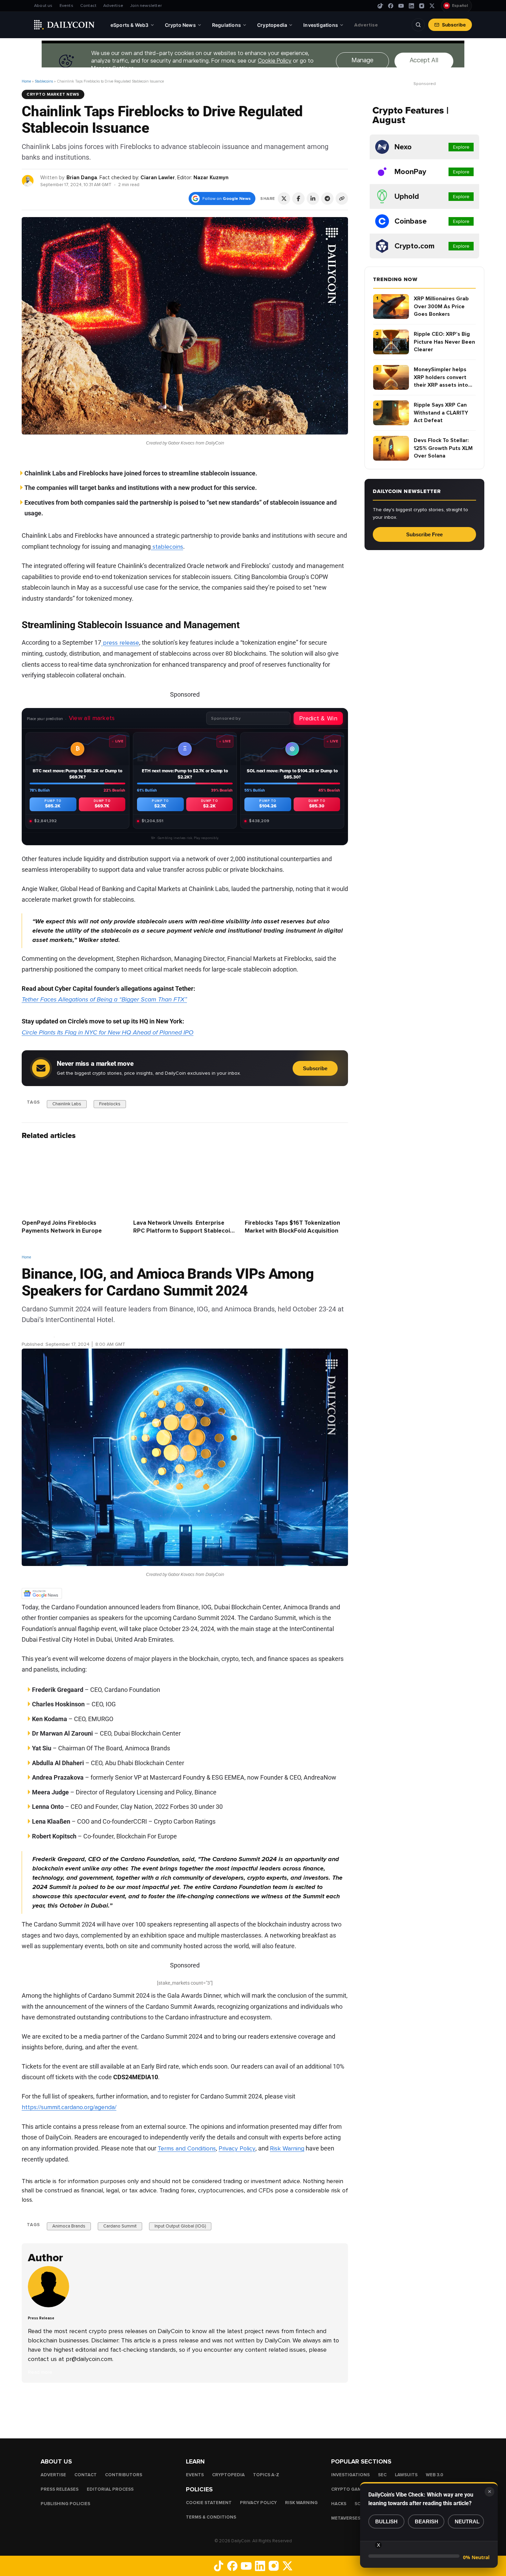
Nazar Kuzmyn (211, 178)
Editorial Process (110, 2489)
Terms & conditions (211, 2517)
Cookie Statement (209, 2503)
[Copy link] (342, 198)
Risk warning (301, 2503)
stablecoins (167, 547)
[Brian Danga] (28, 180)
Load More (185, 2410)
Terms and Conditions (187, 2148)
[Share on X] (284, 198)
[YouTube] (401, 6)
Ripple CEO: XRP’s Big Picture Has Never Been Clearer (444, 342)
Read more (40, 2372)
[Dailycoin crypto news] (64, 25)
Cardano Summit (120, 2226)
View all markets (92, 718)
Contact (88, 6)
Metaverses (346, 2518)
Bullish (386, 2521)
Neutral (467, 2521)
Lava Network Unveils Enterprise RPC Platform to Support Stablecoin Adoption (183, 1231)
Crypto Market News (53, 94)
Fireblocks (110, 1104)
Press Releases (60, 2489)
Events (66, 6)
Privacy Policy (237, 2148)
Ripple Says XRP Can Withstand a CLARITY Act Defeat (441, 413)
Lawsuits (406, 2475)
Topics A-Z (266, 2475)
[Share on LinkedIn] (313, 198)
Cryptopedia (228, 2475)
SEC (382, 2475)
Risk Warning (287, 2148)
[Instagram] (422, 6)
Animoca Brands (69, 2226)
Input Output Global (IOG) (180, 2226)
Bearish (426, 2521)
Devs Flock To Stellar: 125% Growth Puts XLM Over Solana (443, 448)
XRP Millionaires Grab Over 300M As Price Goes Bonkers (441, 306)
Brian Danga (82, 178)
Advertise (113, 6)
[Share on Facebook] (298, 198)
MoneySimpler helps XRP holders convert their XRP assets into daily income (441, 378)
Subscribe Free (424, 534)
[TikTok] (380, 6)
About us (43, 6)
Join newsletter (146, 6)
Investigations (350, 2475)
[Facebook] (391, 6)
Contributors (124, 2475)
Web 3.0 (435, 2475)
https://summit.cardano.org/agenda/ (69, 2107)
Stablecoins (44, 81)
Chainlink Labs (67, 1104)
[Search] (418, 25)
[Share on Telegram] (327, 198)
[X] (432, 6)
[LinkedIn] (411, 6)
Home (26, 81)
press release (120, 643)
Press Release (38, 1336)
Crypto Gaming (350, 2489)
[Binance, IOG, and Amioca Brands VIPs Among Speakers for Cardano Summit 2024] (50, 2306)
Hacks (339, 2504)
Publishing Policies (65, 2504)
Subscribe (454, 25)
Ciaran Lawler (158, 178)
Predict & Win (318, 718)
